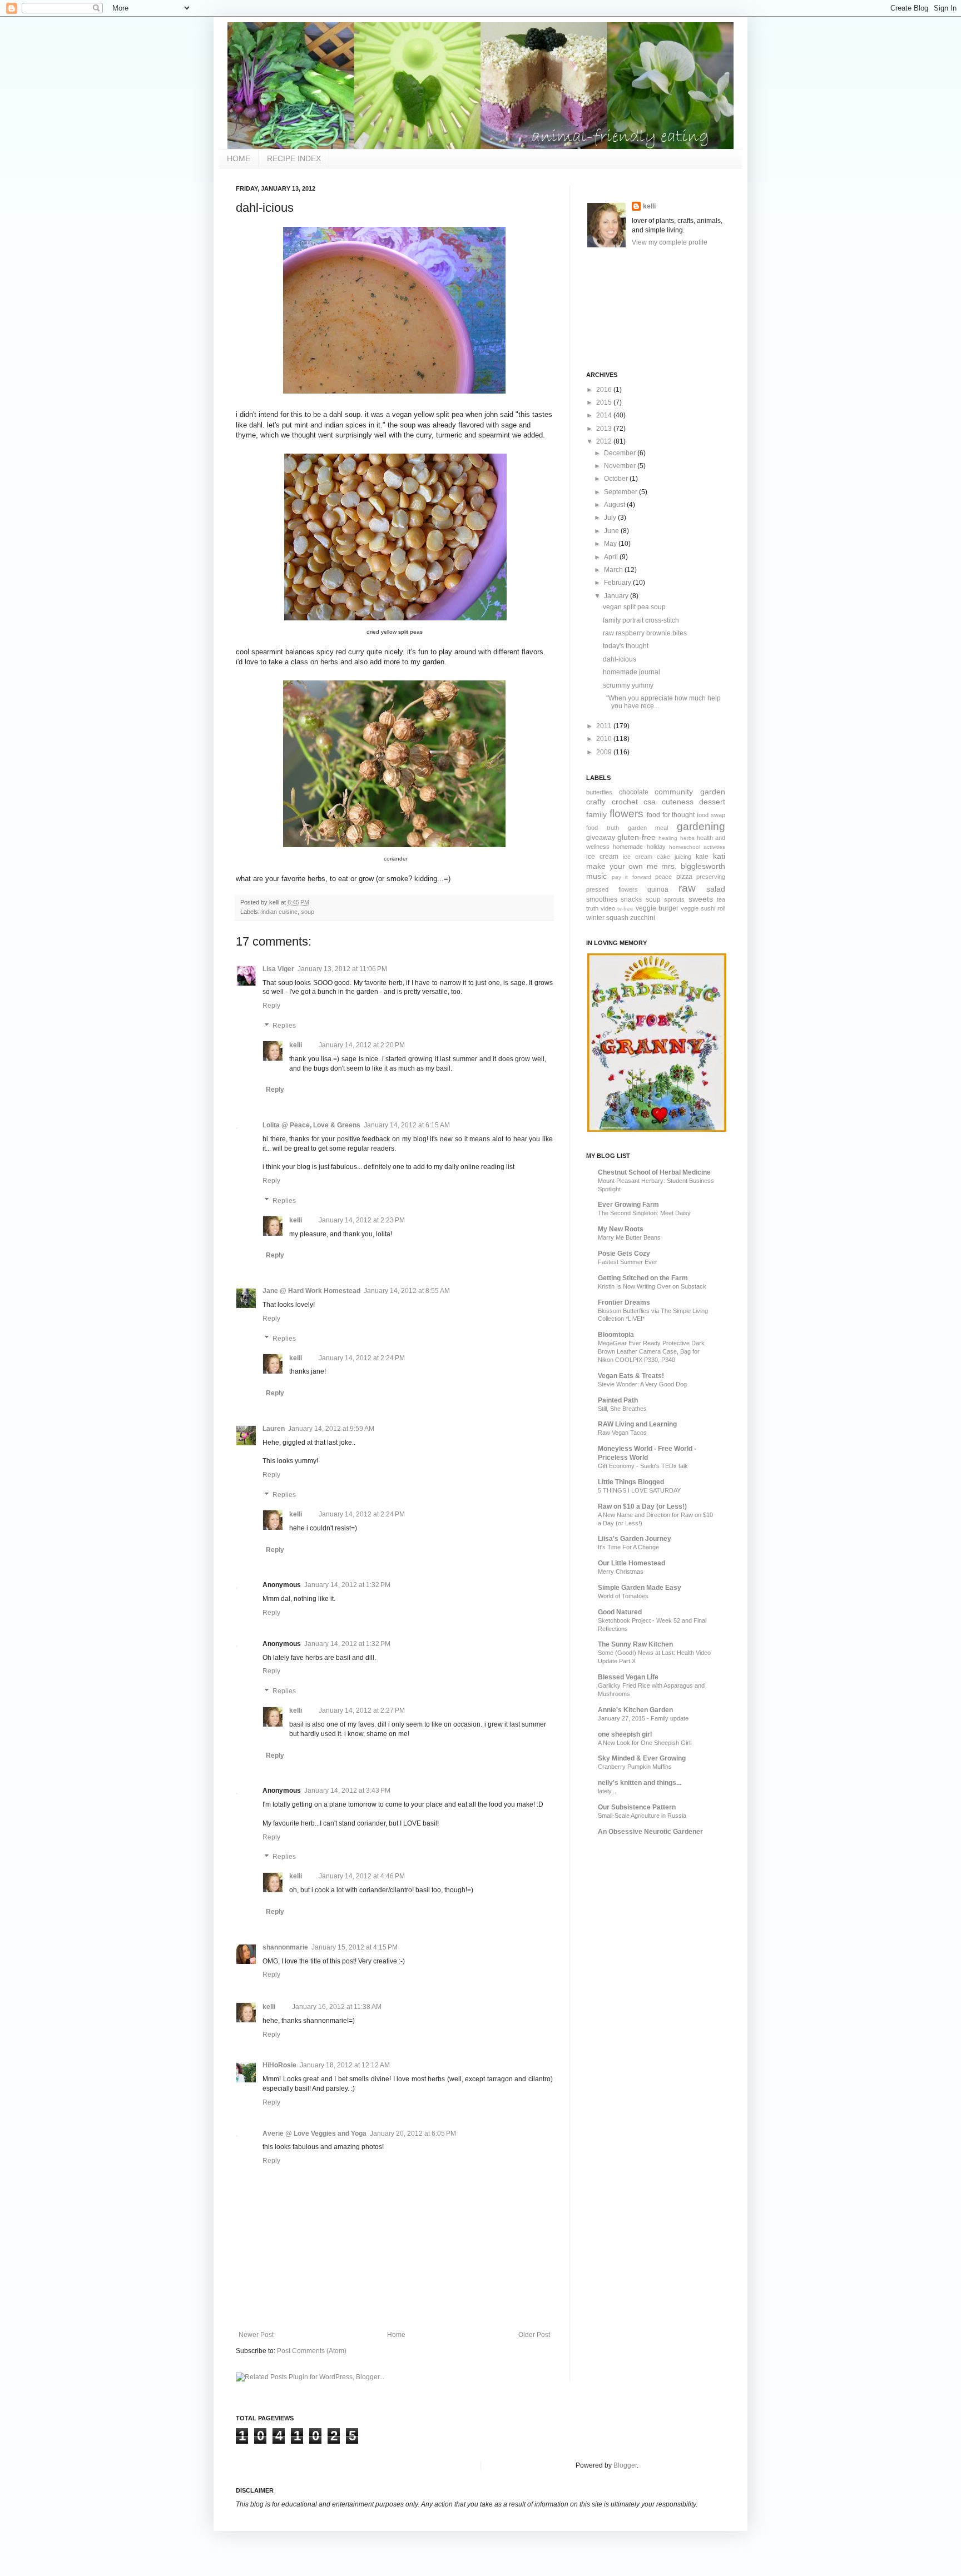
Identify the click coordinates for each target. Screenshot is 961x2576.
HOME (239, 158)
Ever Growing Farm (628, 1205)
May (611, 544)
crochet (625, 802)
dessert (712, 802)
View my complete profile (670, 242)
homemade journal (631, 672)
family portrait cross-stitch (641, 620)
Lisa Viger (278, 969)
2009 (605, 752)
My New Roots (621, 1229)
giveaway (601, 838)
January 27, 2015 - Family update (643, 1718)
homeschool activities (697, 847)
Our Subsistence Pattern (637, 1807)
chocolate (634, 792)
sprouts (674, 899)
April (612, 557)
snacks (631, 899)
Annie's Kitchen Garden (635, 1710)
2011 (605, 726)
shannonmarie (285, 1947)
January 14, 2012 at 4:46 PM (362, 1876)
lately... (607, 1791)
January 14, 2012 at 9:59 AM (331, 1429)
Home (396, 2335)
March (614, 570)
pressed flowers (612, 889)
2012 (605, 441)
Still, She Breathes (622, 1409)
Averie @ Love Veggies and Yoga (314, 2134)
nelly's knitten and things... (640, 1783)
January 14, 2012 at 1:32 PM (347, 1585)
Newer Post (256, 2335)
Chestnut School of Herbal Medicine (654, 1172)
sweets (701, 899)
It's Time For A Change (628, 1547)
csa (650, 802)
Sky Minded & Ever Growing (642, 1758)
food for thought (671, 815)
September (621, 492)
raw (687, 888)
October (617, 479)
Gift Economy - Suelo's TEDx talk (643, 1466)
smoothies (602, 899)
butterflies (599, 792)
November (621, 466)
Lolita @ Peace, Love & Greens (311, 1125)
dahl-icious (620, 659)
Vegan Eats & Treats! (631, 1376)
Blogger (625, 2465)
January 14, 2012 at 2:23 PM (362, 1220)
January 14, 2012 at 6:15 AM (407, 1125)
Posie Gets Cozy (624, 1254)
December (621, 453)
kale (702, 857)
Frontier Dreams (624, 1302)
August (615, 505)
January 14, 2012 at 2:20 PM (362, 1045)
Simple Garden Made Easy (640, 1588)
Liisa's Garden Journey (635, 1539)
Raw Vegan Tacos (622, 1433)
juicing (683, 857)
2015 (605, 402)
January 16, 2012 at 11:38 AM (337, 2007)
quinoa (658, 889)
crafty (596, 802)
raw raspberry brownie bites (645, 633)
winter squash (607, 918)
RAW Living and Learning (637, 1424)
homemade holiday (639, 847)
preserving (711, 877)
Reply (271, 1006)
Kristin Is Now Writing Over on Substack (652, 1286)
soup (308, 912)
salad (716, 889)
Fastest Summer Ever (628, 1262)
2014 (605, 415)
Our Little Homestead (631, 1563)
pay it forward (631, 877)
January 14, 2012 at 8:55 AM (407, 1291)
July (611, 518)
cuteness (678, 802)
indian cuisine (279, 912)
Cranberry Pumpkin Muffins (635, 1767)
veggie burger (657, 908)
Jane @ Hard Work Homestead (311, 1291)
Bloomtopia (616, 1335)
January (617, 596)
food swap (711, 815)
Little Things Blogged (631, 1482)
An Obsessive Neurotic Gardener (650, 1832)
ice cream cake (647, 857)
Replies (284, 1026)
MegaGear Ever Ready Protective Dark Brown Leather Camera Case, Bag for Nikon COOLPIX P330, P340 (651, 1351)
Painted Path (618, 1400)
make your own (615, 866)
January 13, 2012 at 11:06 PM (342, 969)
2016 (605, 390)
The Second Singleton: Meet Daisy (644, 1213)
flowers (626, 814)
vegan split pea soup (634, 607)
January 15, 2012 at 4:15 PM (355, 1947)
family (596, 814)
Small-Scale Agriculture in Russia (642, 1816)
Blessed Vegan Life (628, 1677)
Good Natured (620, 1612)
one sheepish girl (625, 1734)
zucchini (643, 918)
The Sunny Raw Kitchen (635, 1644)
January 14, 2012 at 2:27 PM (362, 1710)
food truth (603, 828)
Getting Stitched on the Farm (643, 1278)
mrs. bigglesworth (693, 866)
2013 (605, 429)
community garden (690, 792)
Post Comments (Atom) (312, 2351)
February (618, 583)
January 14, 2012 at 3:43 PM (347, 1791)
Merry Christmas (621, 1572)
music (596, 876)
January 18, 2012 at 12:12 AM (345, 2065)
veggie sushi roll (703, 908)
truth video (601, 908)
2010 (605, 739)
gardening (701, 826)
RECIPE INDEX (294, 158)
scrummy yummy (628, 685)
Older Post (534, 2335)
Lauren (274, 1429)
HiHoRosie (279, 2065)
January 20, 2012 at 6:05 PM (413, 2134)
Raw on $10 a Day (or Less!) (642, 1506)
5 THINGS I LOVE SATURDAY (639, 1490)
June (612, 531)
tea (721, 899)
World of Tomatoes (623, 1596)
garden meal (648, 828)
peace (663, 877)
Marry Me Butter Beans (629, 1237)
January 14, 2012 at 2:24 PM (362, 1358)
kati (719, 856)
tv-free (625, 909)
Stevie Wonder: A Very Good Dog (642, 1384)
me (652, 866)
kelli (296, 1045)
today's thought (626, 646)
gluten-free (636, 837)
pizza (684, 877)
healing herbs (676, 838)
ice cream (602, 857)
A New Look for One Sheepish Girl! (645, 1743)
